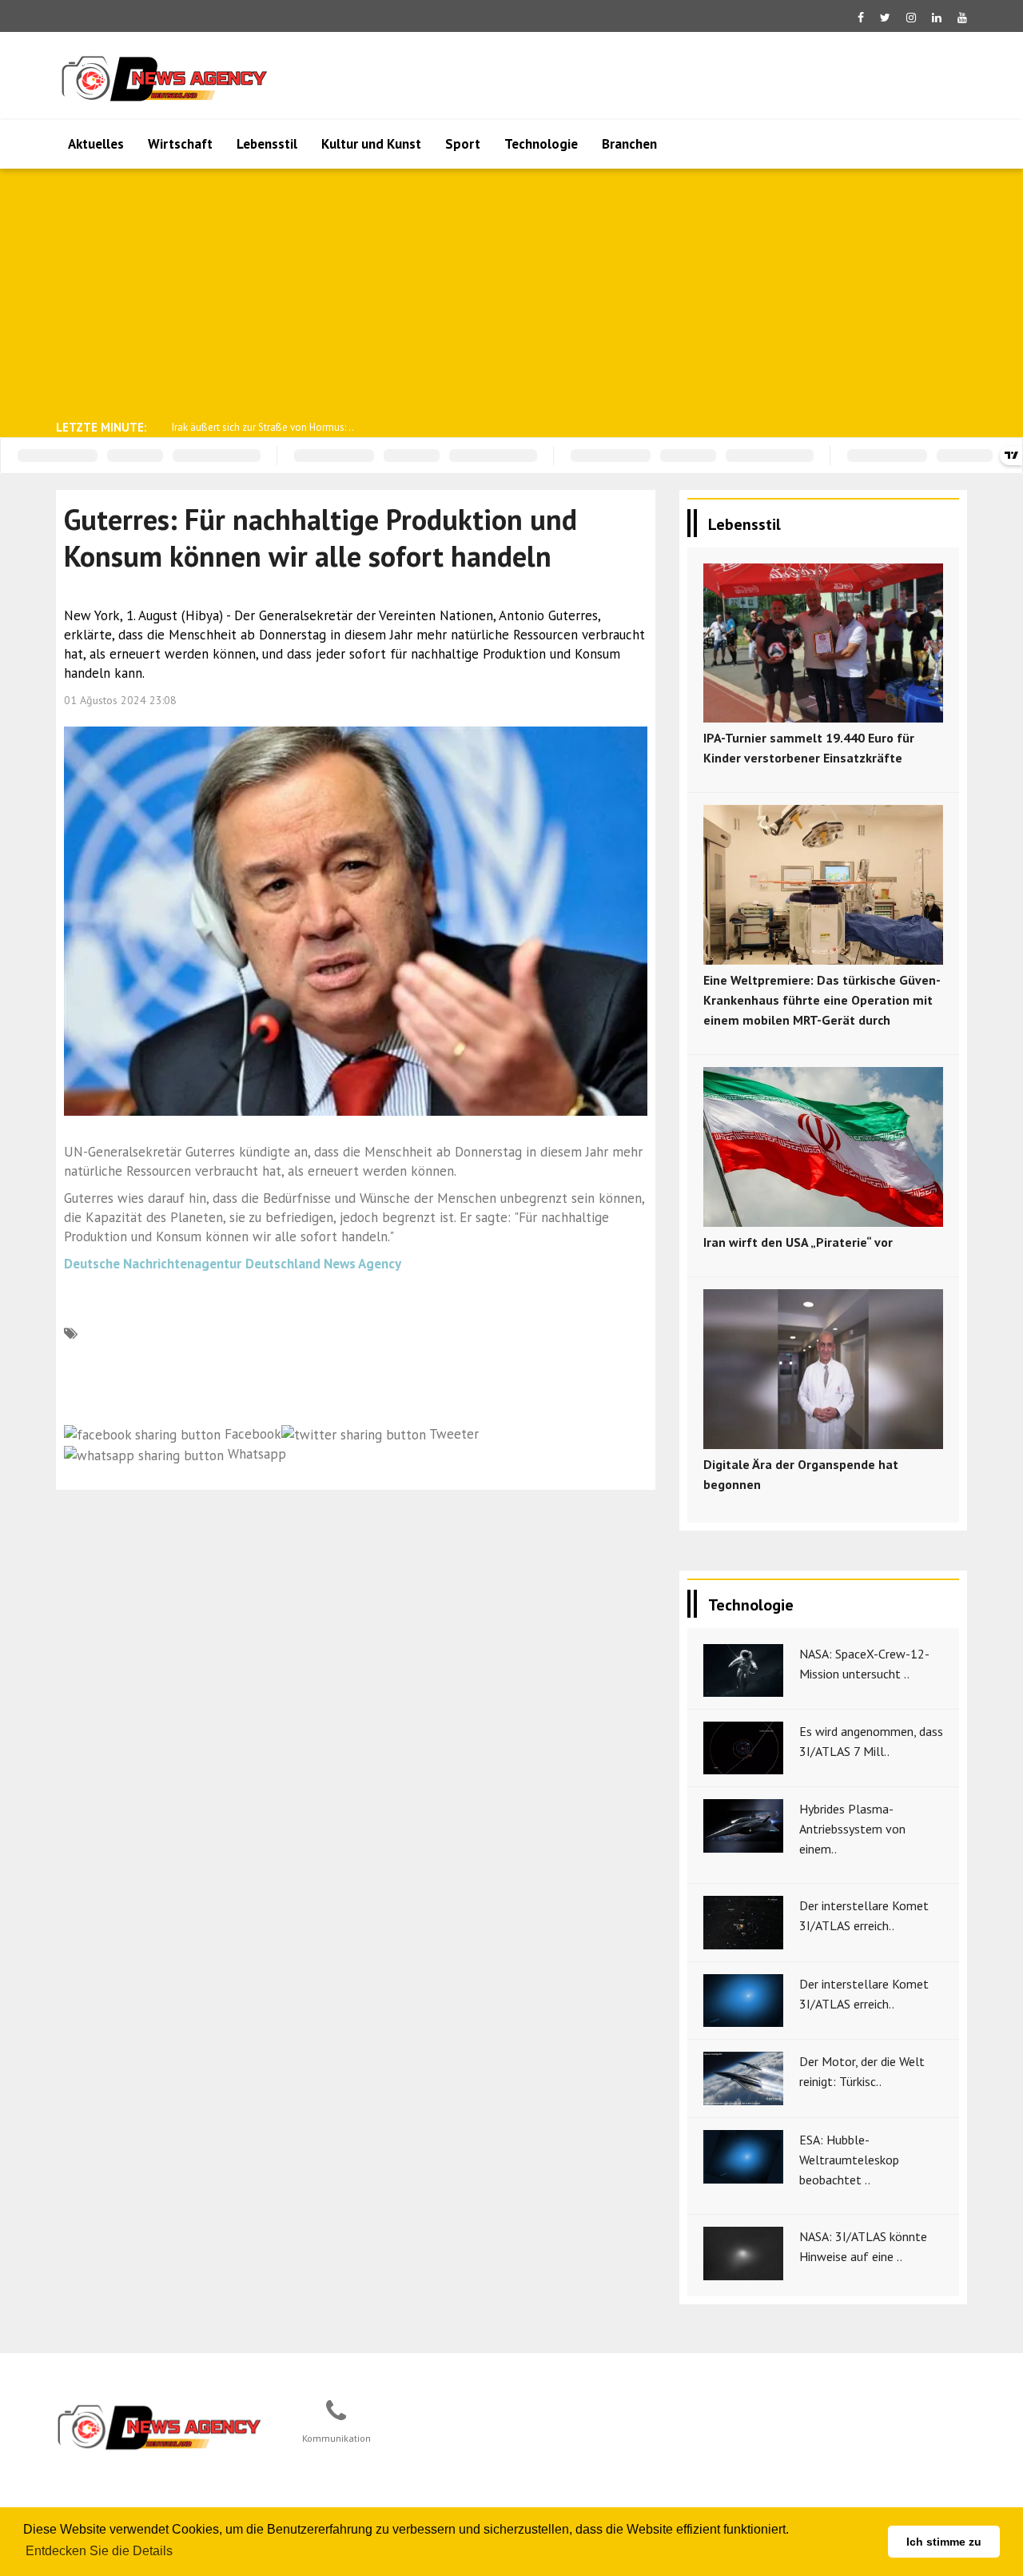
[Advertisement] (511, 293)
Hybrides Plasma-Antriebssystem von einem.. (852, 1829)
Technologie (541, 144)
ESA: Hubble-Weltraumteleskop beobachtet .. (849, 2160)
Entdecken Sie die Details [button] (99, 2551)
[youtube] (962, 18)
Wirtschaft (180, 144)
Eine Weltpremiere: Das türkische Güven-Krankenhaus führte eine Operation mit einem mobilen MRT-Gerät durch (822, 1000)
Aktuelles (96, 144)
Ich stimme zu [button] (944, 2542)
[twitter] (885, 18)
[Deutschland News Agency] (161, 2427)
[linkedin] (937, 18)
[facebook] (861, 18)
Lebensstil (267, 144)
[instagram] (911, 18)
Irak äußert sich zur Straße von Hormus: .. (263, 427)
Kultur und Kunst (371, 144)
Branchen (629, 144)
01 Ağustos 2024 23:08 (120, 700)
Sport (463, 144)
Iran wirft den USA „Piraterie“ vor (798, 1242)
